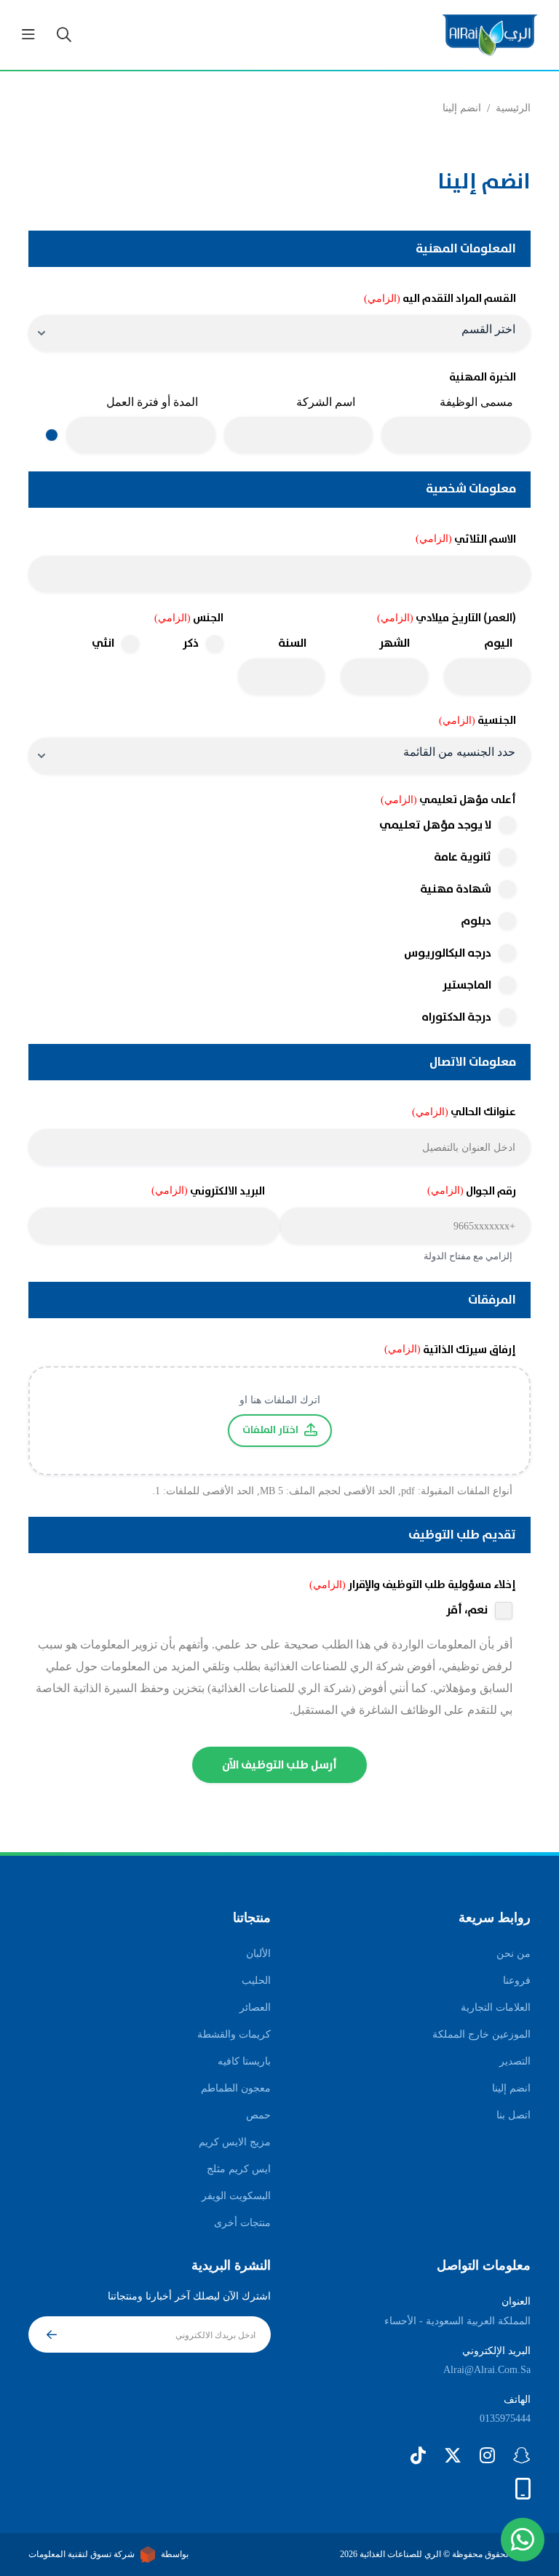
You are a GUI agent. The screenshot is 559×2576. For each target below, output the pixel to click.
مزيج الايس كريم (235, 2142)
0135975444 (505, 2419)
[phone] (523, 2489)
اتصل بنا (514, 2115)
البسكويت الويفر (236, 2196)
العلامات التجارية (496, 2007)
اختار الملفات (270, 1430)
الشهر (395, 643)
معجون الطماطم (236, 2088)
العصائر (255, 2007)
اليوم (498, 643)
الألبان (258, 1954)
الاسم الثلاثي (466, 539)
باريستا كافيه (244, 2061)
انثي (103, 644)
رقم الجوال (472, 1191)
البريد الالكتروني (208, 1191)
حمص (258, 2115)
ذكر (191, 644)
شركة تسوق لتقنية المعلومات (82, 2554)
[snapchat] (522, 2455)
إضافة (52, 435)
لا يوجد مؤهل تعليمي (435, 825)
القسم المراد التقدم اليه (440, 299)
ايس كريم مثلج (239, 2169)
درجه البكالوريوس (448, 953)
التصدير (515, 2061)
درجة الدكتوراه (456, 1017)
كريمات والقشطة (234, 2034)
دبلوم (476, 921)
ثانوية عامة (463, 857)
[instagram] (487, 2455)
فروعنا (517, 1981)
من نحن (514, 1954)
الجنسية (477, 721)
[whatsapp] (523, 2540)
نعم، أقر (467, 1611)
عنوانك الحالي (464, 1112)
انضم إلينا (511, 2088)
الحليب (256, 1981)
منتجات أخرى (242, 2223)
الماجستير (467, 985)
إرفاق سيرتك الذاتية (450, 1350)
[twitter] (453, 2455)
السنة (292, 643)
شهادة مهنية (456, 889)
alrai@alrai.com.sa (487, 2370)
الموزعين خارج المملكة (481, 2034)
